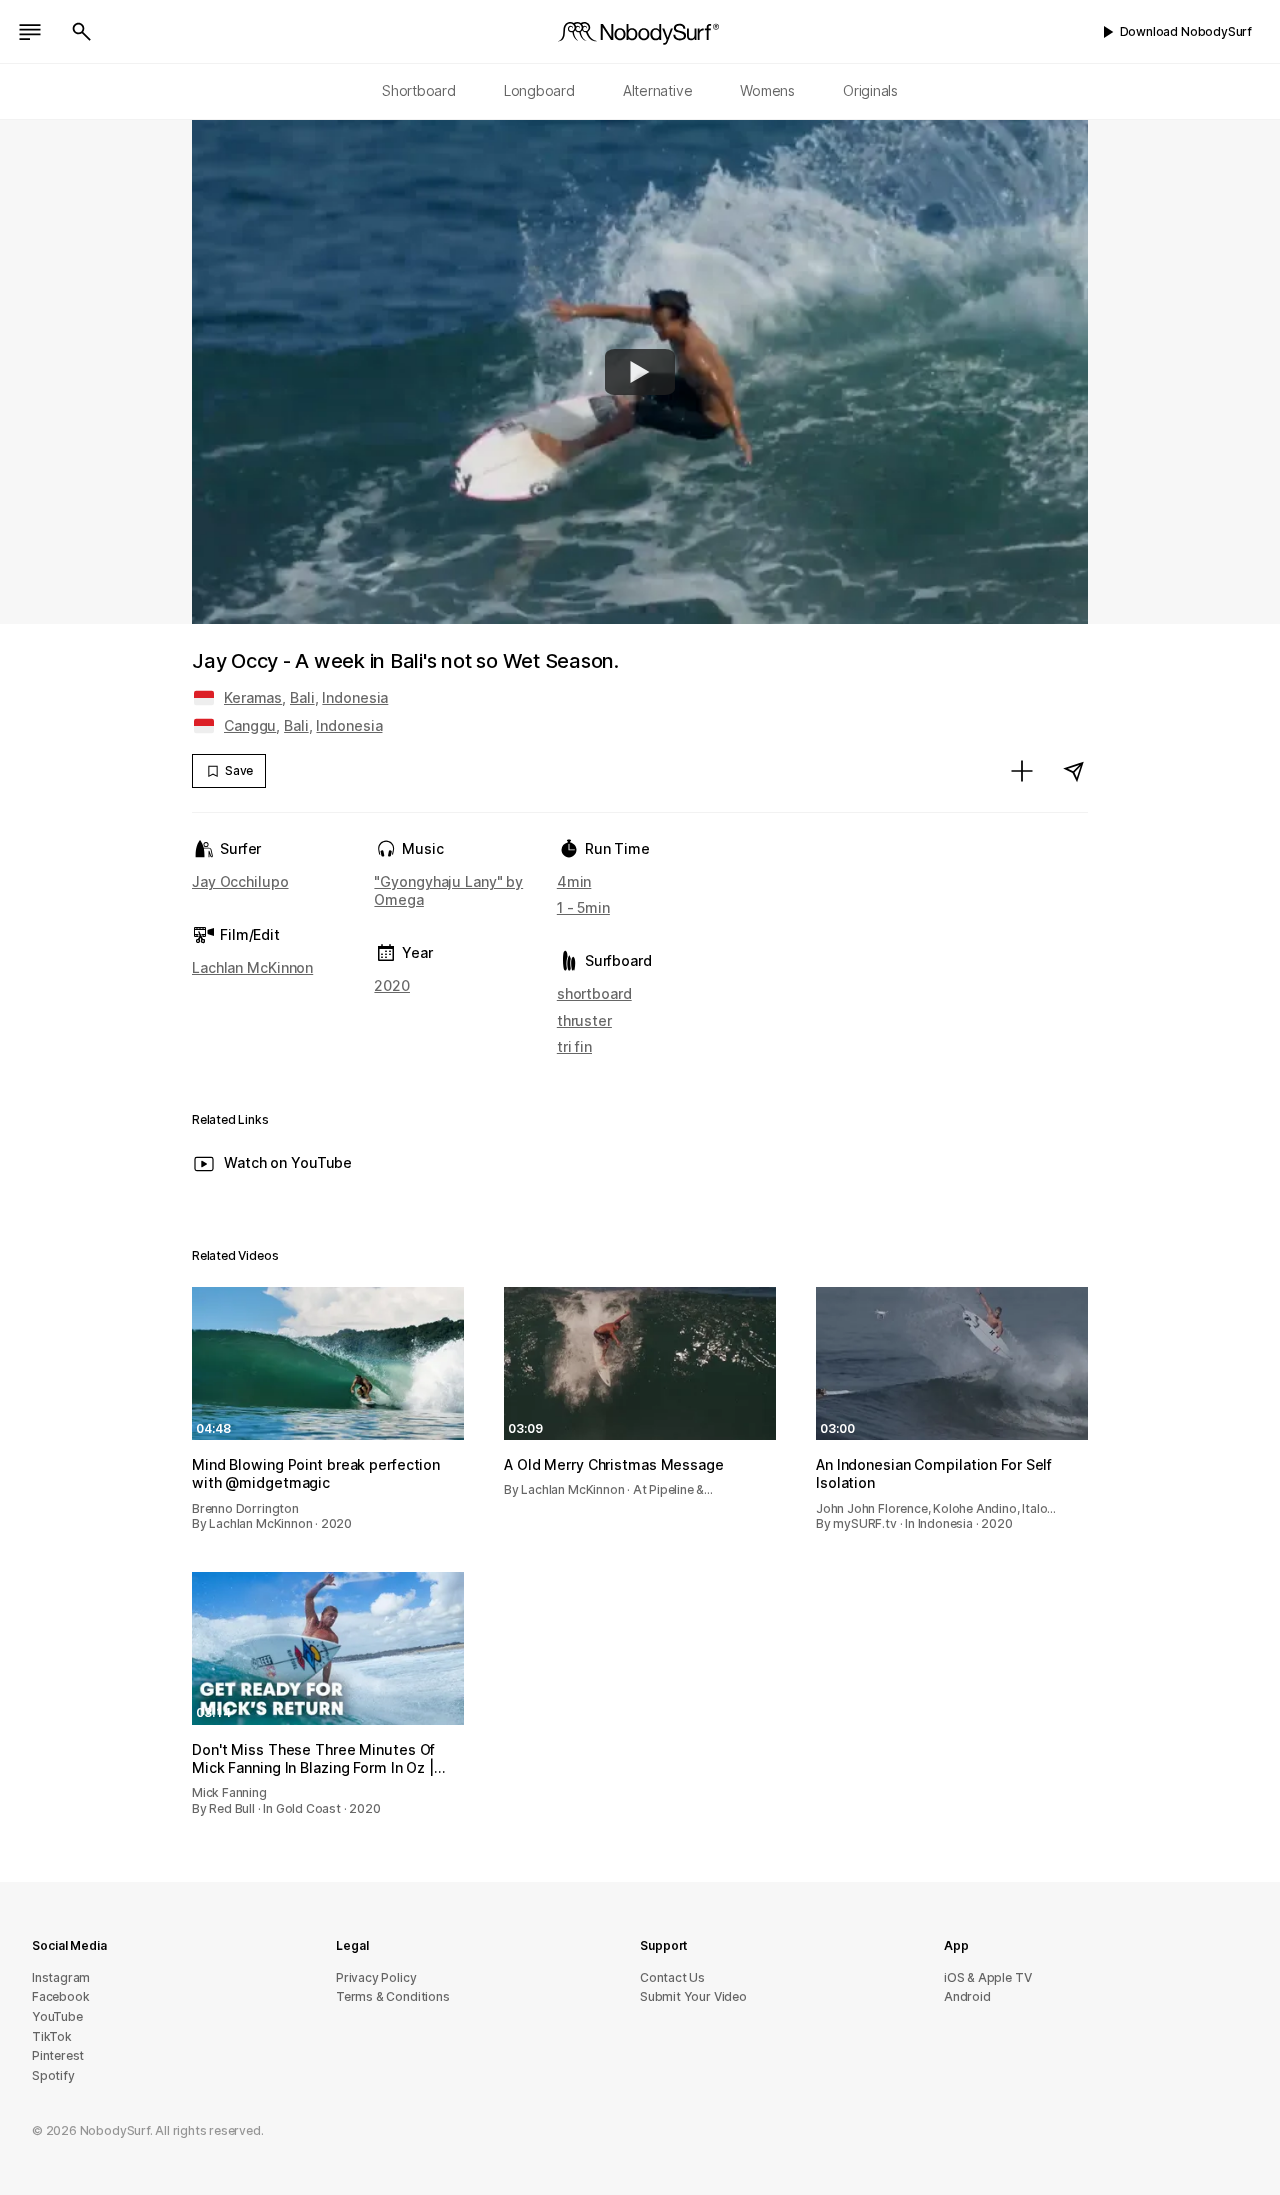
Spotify (53, 2075)
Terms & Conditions (393, 1996)
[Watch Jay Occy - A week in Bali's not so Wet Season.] (640, 372)
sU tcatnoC (672, 1977)
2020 (392, 985)
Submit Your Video (693, 1996)
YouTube (57, 2016)
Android (967, 1996)
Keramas (253, 697)
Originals (870, 90)
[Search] (82, 32)
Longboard (539, 90)
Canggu (250, 725)
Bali (302, 697)
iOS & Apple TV (987, 1977)
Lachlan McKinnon (252, 967)
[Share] (1074, 771)
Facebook (60, 1996)
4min (574, 881)
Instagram (61, 1977)
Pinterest (58, 2055)
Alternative (658, 90)
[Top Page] (640, 32)
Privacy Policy (376, 1977)
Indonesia (355, 697)
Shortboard (419, 90)
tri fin (574, 1046)
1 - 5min (583, 907)
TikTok (52, 2036)
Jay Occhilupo (240, 881)
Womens (767, 90)
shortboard (594, 993)
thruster (584, 1020)
